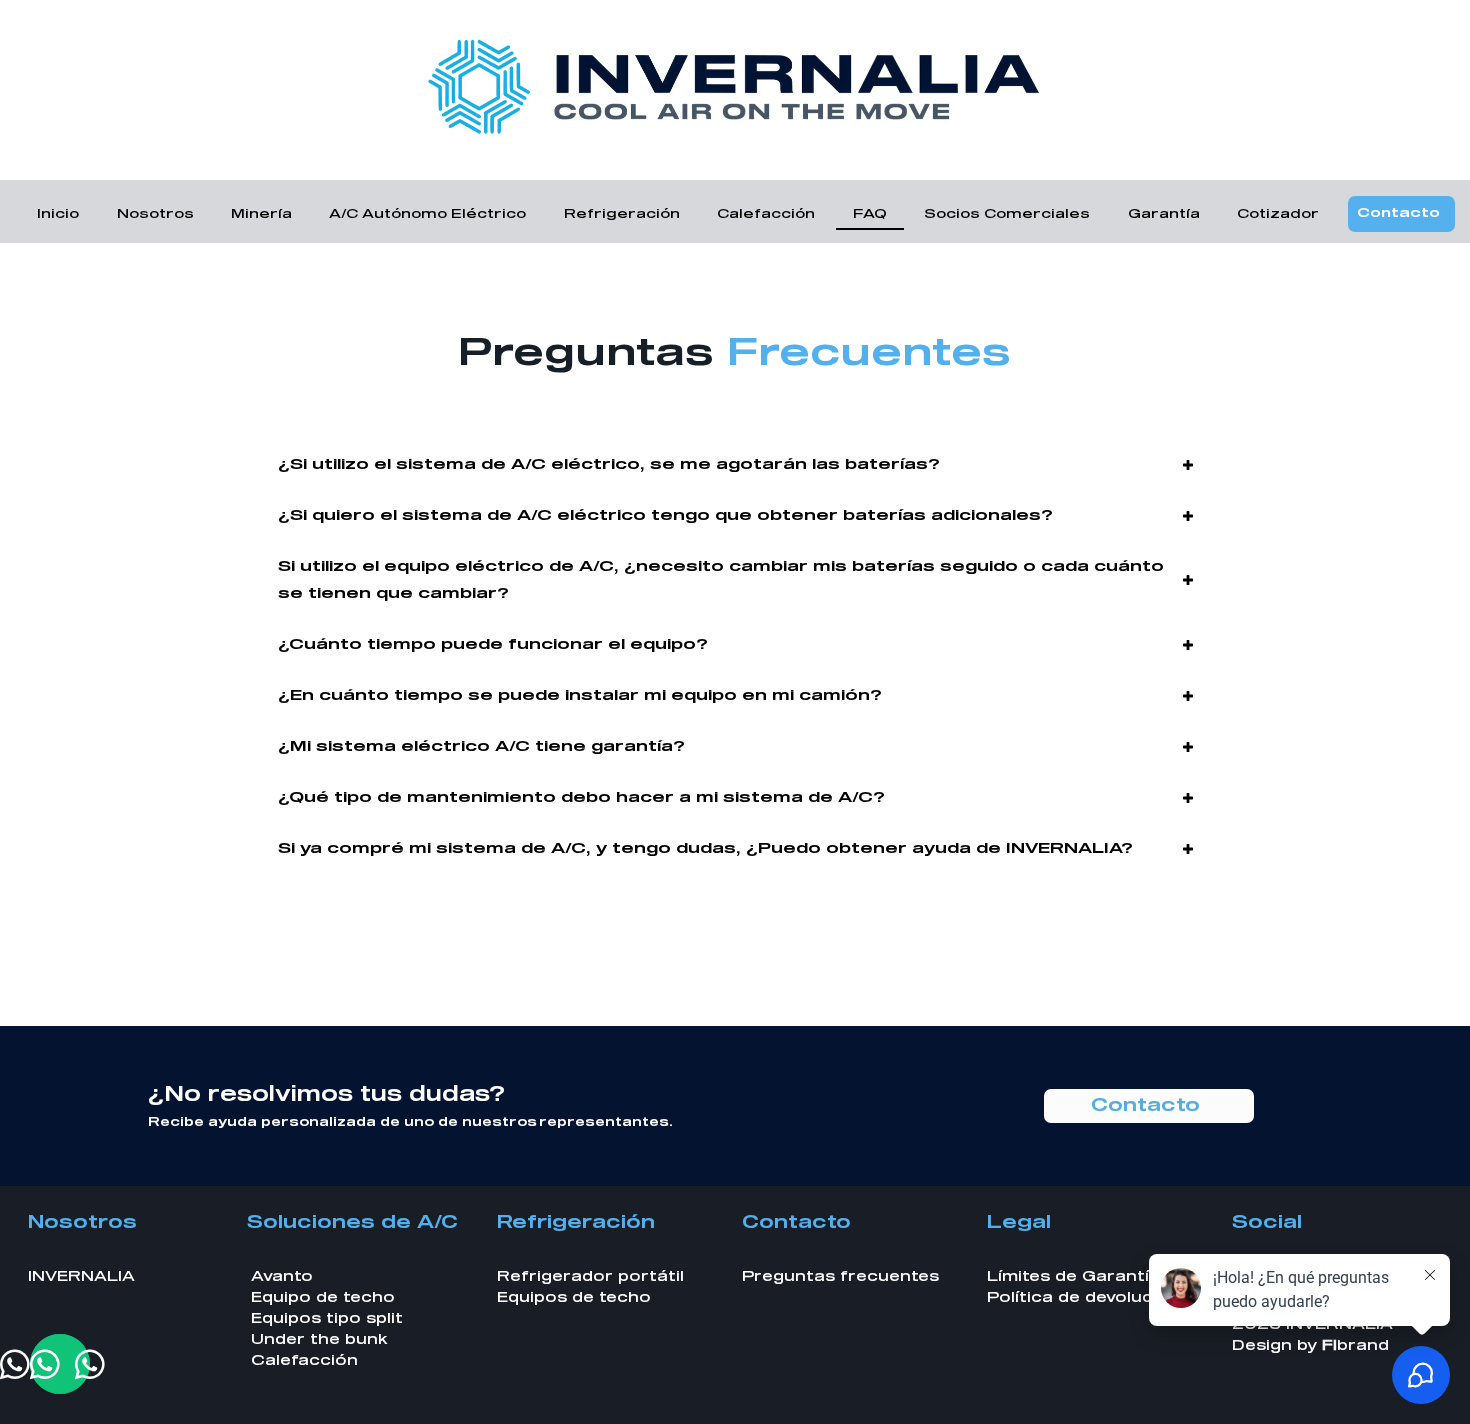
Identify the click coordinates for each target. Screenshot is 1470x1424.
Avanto (282, 1277)
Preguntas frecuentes (840, 1277)
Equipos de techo (574, 1298)
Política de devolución (1083, 1298)
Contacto (796, 1223)
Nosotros (82, 1223)
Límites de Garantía (1073, 1277)
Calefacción (304, 1361)
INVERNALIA (81, 1277)
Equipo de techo (323, 1298)
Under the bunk (319, 1340)
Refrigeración (576, 1223)
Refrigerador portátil (590, 1277)
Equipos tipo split (327, 1319)
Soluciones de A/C (352, 1223)
